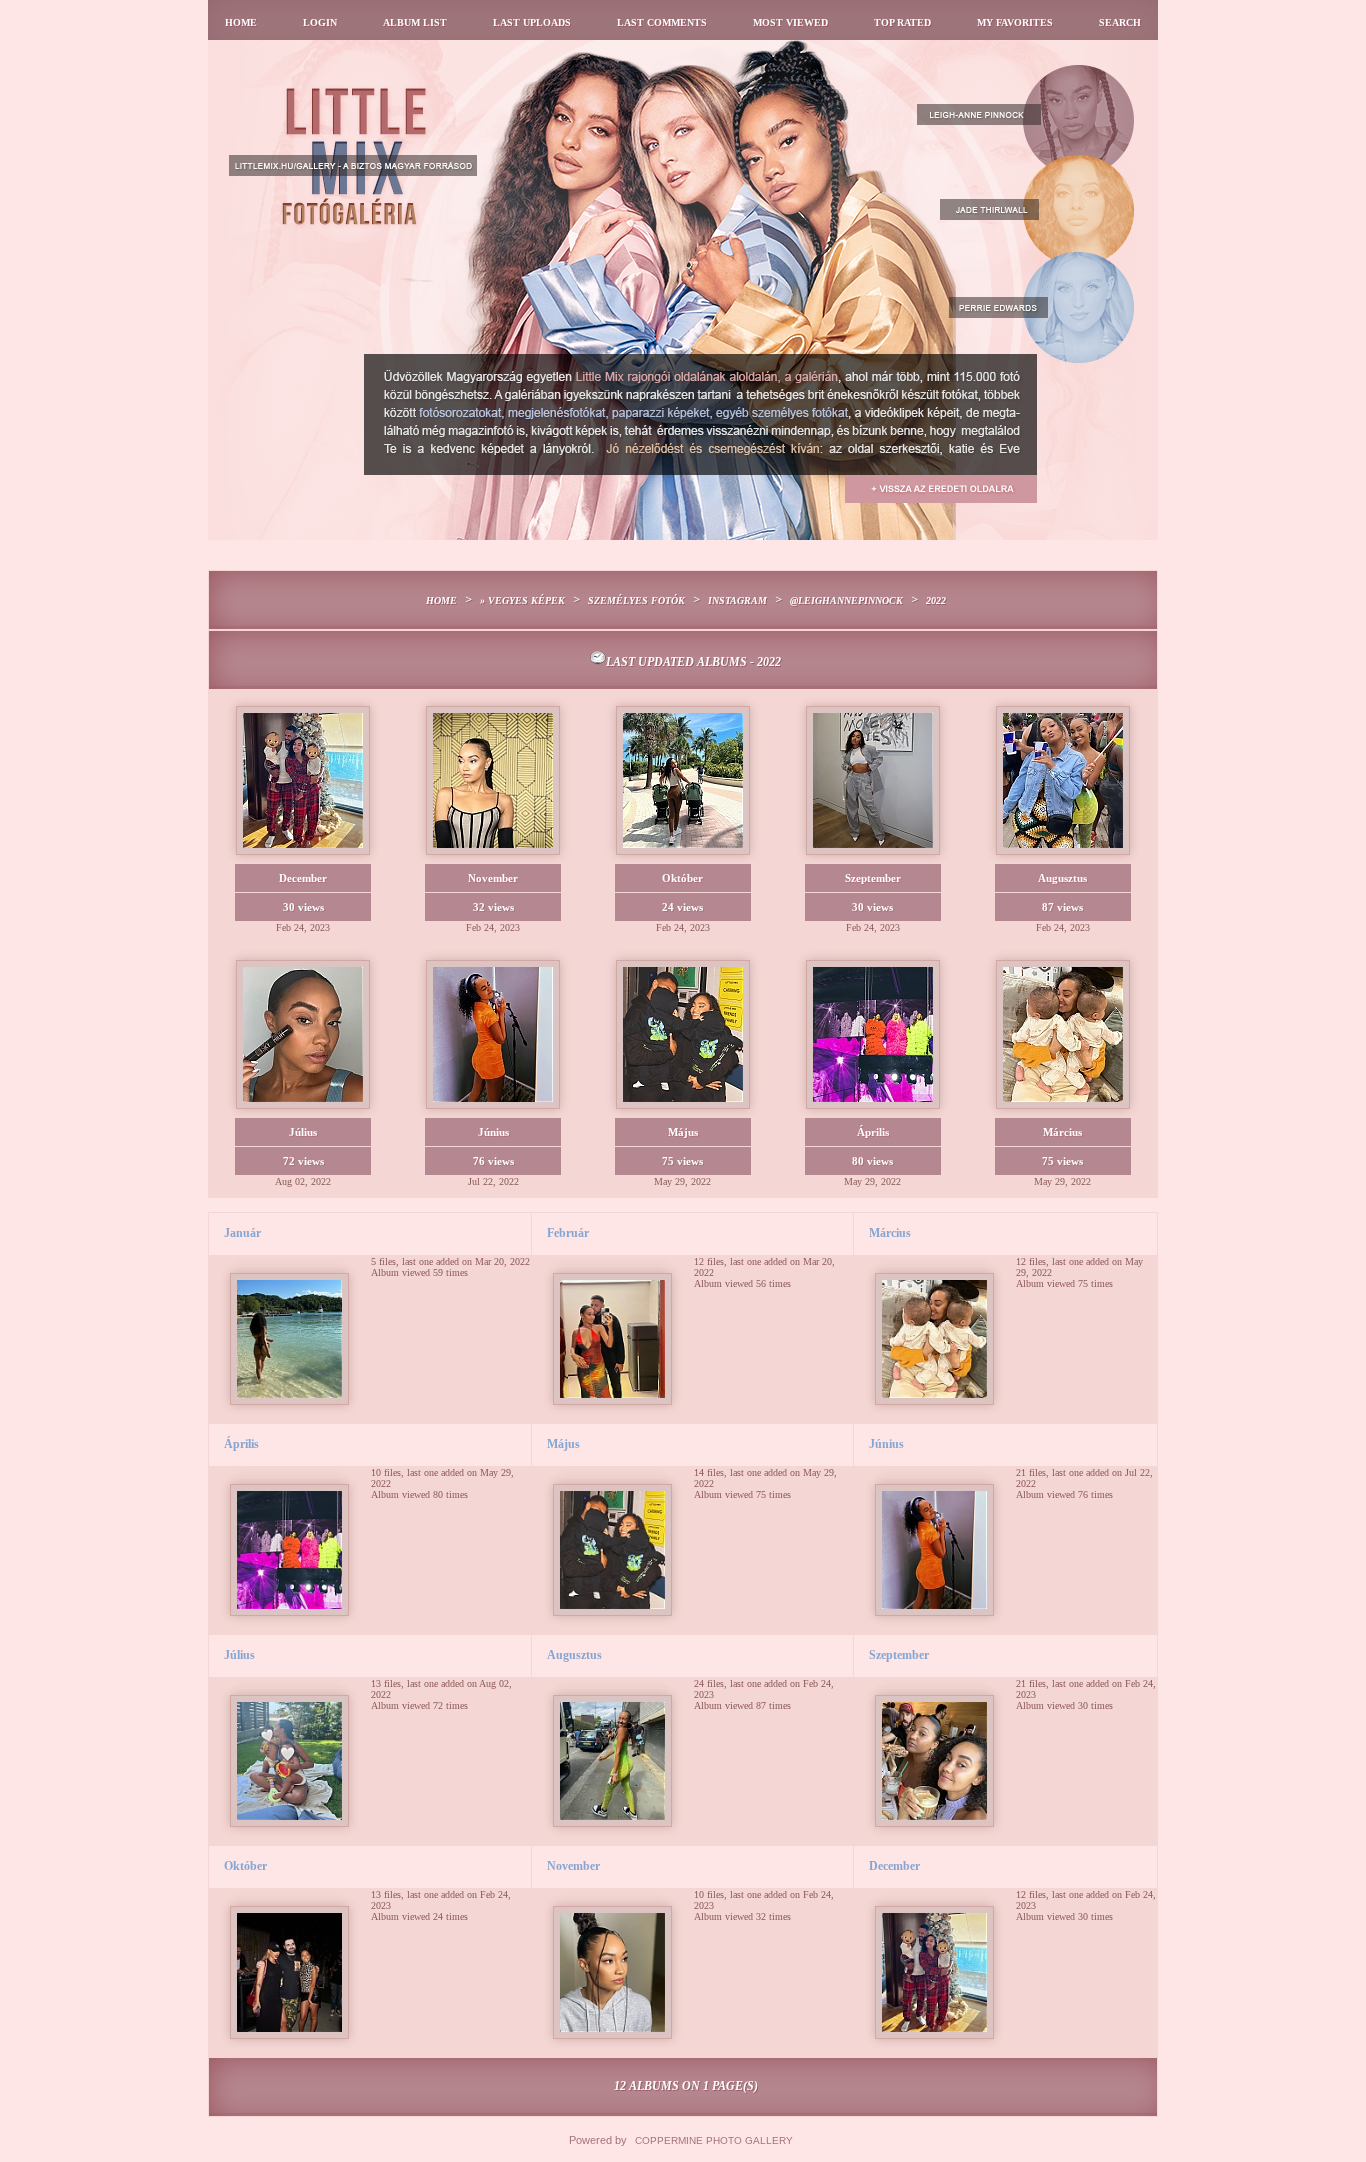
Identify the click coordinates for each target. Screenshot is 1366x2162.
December (894, 1866)
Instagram (737, 600)
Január (242, 1233)
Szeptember (899, 1655)
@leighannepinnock (846, 600)
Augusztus (574, 1655)
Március (890, 1233)
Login (320, 22)
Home (241, 22)
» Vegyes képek (522, 600)
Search (1120, 22)
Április (241, 1444)
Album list (415, 22)
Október (245, 1866)
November (573, 1866)
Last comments (662, 22)
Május (563, 1444)
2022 (936, 600)
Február (568, 1233)
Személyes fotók (636, 600)
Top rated (902, 22)
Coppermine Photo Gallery (714, 2140)
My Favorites (1015, 22)
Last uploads (532, 22)
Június (886, 1444)
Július (239, 1655)
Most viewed (790, 22)
